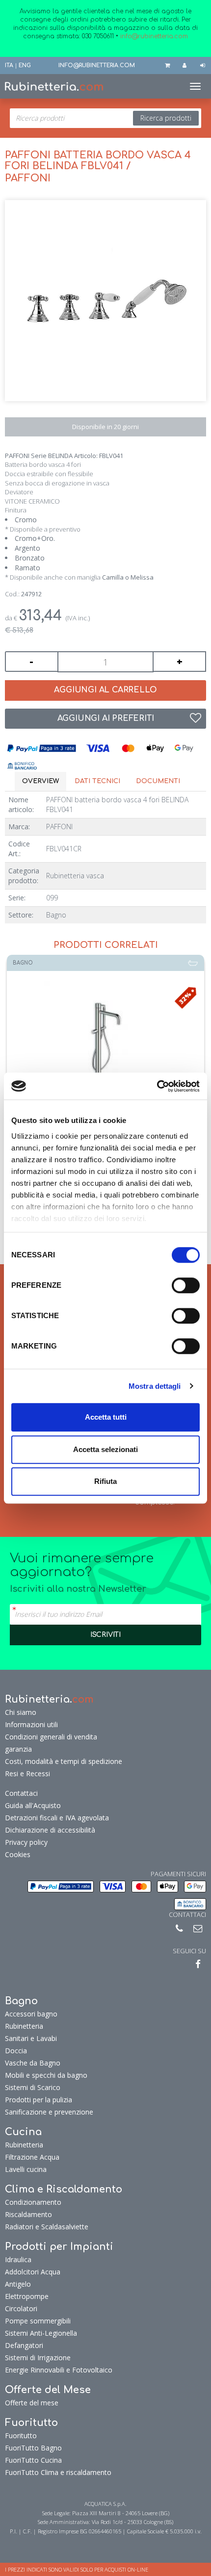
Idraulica (18, 2259)
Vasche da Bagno (33, 2063)
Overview (40, 781)
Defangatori (24, 2345)
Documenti (158, 781)
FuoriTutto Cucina (33, 2460)
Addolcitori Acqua (33, 2272)
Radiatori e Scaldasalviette (47, 2227)
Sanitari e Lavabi (31, 2038)
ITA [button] (9, 65)
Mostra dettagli (155, 1386)
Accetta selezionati (105, 1449)
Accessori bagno (31, 2014)
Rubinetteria (24, 2026)
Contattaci (21, 1793)
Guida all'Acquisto (33, 1805)
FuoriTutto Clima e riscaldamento (58, 2472)
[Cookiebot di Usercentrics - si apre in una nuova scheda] (157, 1086)
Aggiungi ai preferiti (106, 718)
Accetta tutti (106, 1417)
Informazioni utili (31, 1724)
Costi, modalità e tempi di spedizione (64, 1761)
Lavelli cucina (26, 2169)
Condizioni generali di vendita (51, 1737)
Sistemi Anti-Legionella (41, 2333)
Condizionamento (33, 2202)
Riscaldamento (28, 2214)
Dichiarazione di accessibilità (50, 1830)
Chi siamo (21, 1712)
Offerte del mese (32, 2403)
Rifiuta (105, 1481)
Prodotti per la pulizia (39, 2100)
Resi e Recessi (27, 1773)
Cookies (18, 1854)
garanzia (18, 1749)
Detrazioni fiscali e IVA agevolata (57, 1818)
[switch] (186, 1285)
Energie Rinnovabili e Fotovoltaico (59, 2370)
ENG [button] (25, 65)
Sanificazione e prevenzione (49, 2112)
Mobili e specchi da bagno (46, 2075)
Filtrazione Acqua (32, 2157)
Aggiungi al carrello (105, 690)
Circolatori (21, 2308)
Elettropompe (27, 2296)
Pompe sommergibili (38, 2321)
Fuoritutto (21, 2436)
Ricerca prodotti (166, 118)
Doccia (16, 2051)
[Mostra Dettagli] (105, 1042)
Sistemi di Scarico (33, 2087)
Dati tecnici (97, 781)
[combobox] (105, 118)
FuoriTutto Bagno (33, 2448)
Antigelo (18, 2284)
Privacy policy (26, 1842)
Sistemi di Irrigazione (38, 2358)
